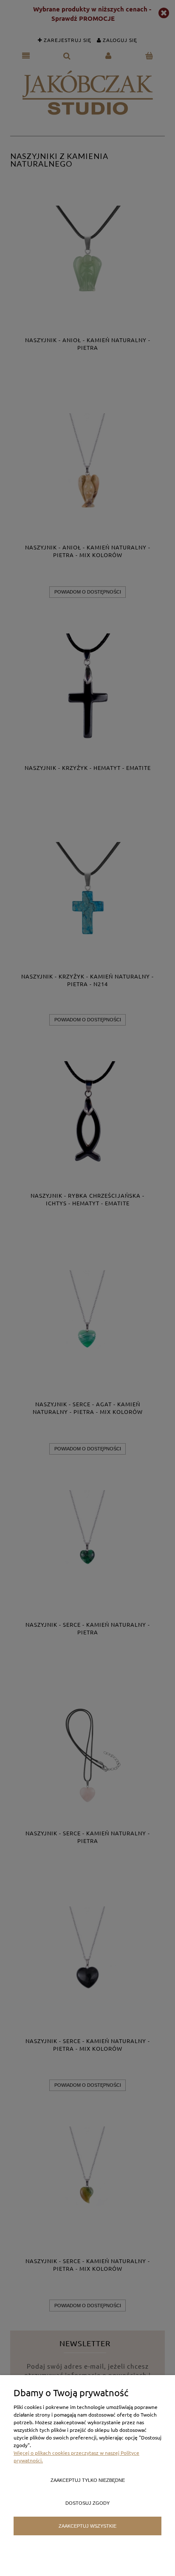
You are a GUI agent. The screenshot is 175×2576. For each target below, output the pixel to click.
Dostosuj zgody (87, 2503)
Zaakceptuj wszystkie (87, 2526)
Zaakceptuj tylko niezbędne (88, 2480)
